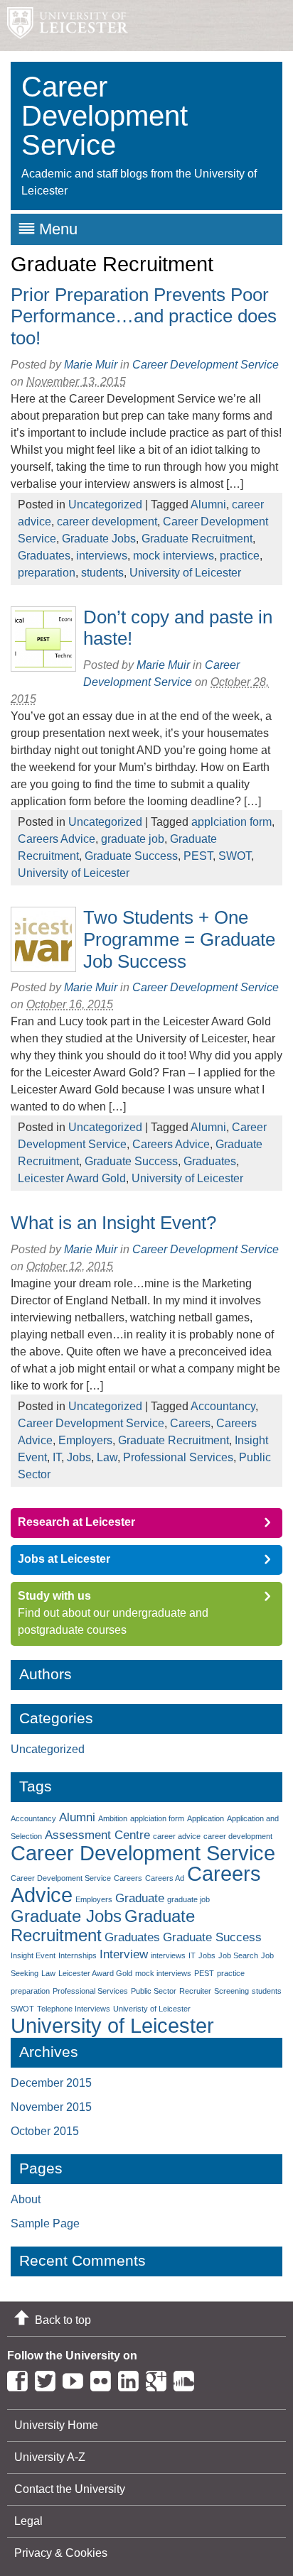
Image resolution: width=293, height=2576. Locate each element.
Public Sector (154, 1991)
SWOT (235, 856)
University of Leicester (185, 573)
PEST (198, 856)
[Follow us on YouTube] (76, 2378)
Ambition (113, 1818)
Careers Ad (165, 1878)
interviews (102, 556)
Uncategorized (105, 504)
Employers (85, 1440)
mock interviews (174, 556)
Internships (78, 1955)
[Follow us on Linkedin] (132, 2378)
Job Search (238, 1955)
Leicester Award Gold (72, 1178)
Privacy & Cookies (61, 2553)
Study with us (54, 1596)
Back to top (63, 2320)
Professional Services (178, 1457)
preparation (47, 573)
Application (206, 1818)
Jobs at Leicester (64, 1559)
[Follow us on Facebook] (21, 2378)
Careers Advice (57, 839)
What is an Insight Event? (113, 1223)
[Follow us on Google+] (160, 2378)
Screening (231, 1991)
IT (57, 1457)
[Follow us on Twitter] (49, 2378)
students (102, 573)
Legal (28, 2521)
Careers (190, 1423)
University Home (56, 2425)
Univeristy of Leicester (152, 2009)
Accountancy (223, 1406)
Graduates (44, 556)
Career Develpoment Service (61, 1878)
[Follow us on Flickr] (104, 2378)
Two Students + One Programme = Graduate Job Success (179, 939)
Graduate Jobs (99, 539)
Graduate (140, 1898)
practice (240, 556)
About (26, 2199)
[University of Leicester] (64, 26)
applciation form (231, 822)
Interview (124, 1954)
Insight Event (33, 1955)
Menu (58, 229)
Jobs (79, 1457)
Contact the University (70, 2489)
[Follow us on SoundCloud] (187, 2378)
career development (107, 522)
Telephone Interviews (74, 2009)
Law (107, 1457)
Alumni (208, 504)
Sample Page (45, 2223)
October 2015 (45, 2131)
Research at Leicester (76, 1522)
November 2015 (51, 2107)
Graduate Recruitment (197, 539)
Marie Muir (91, 365)
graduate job (133, 839)
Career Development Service (91, 1423)
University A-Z (50, 2457)
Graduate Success (131, 856)
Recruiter (195, 1991)
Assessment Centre (97, 1835)
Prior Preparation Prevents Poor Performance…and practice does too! (144, 316)
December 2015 (51, 2083)
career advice (177, 1836)
